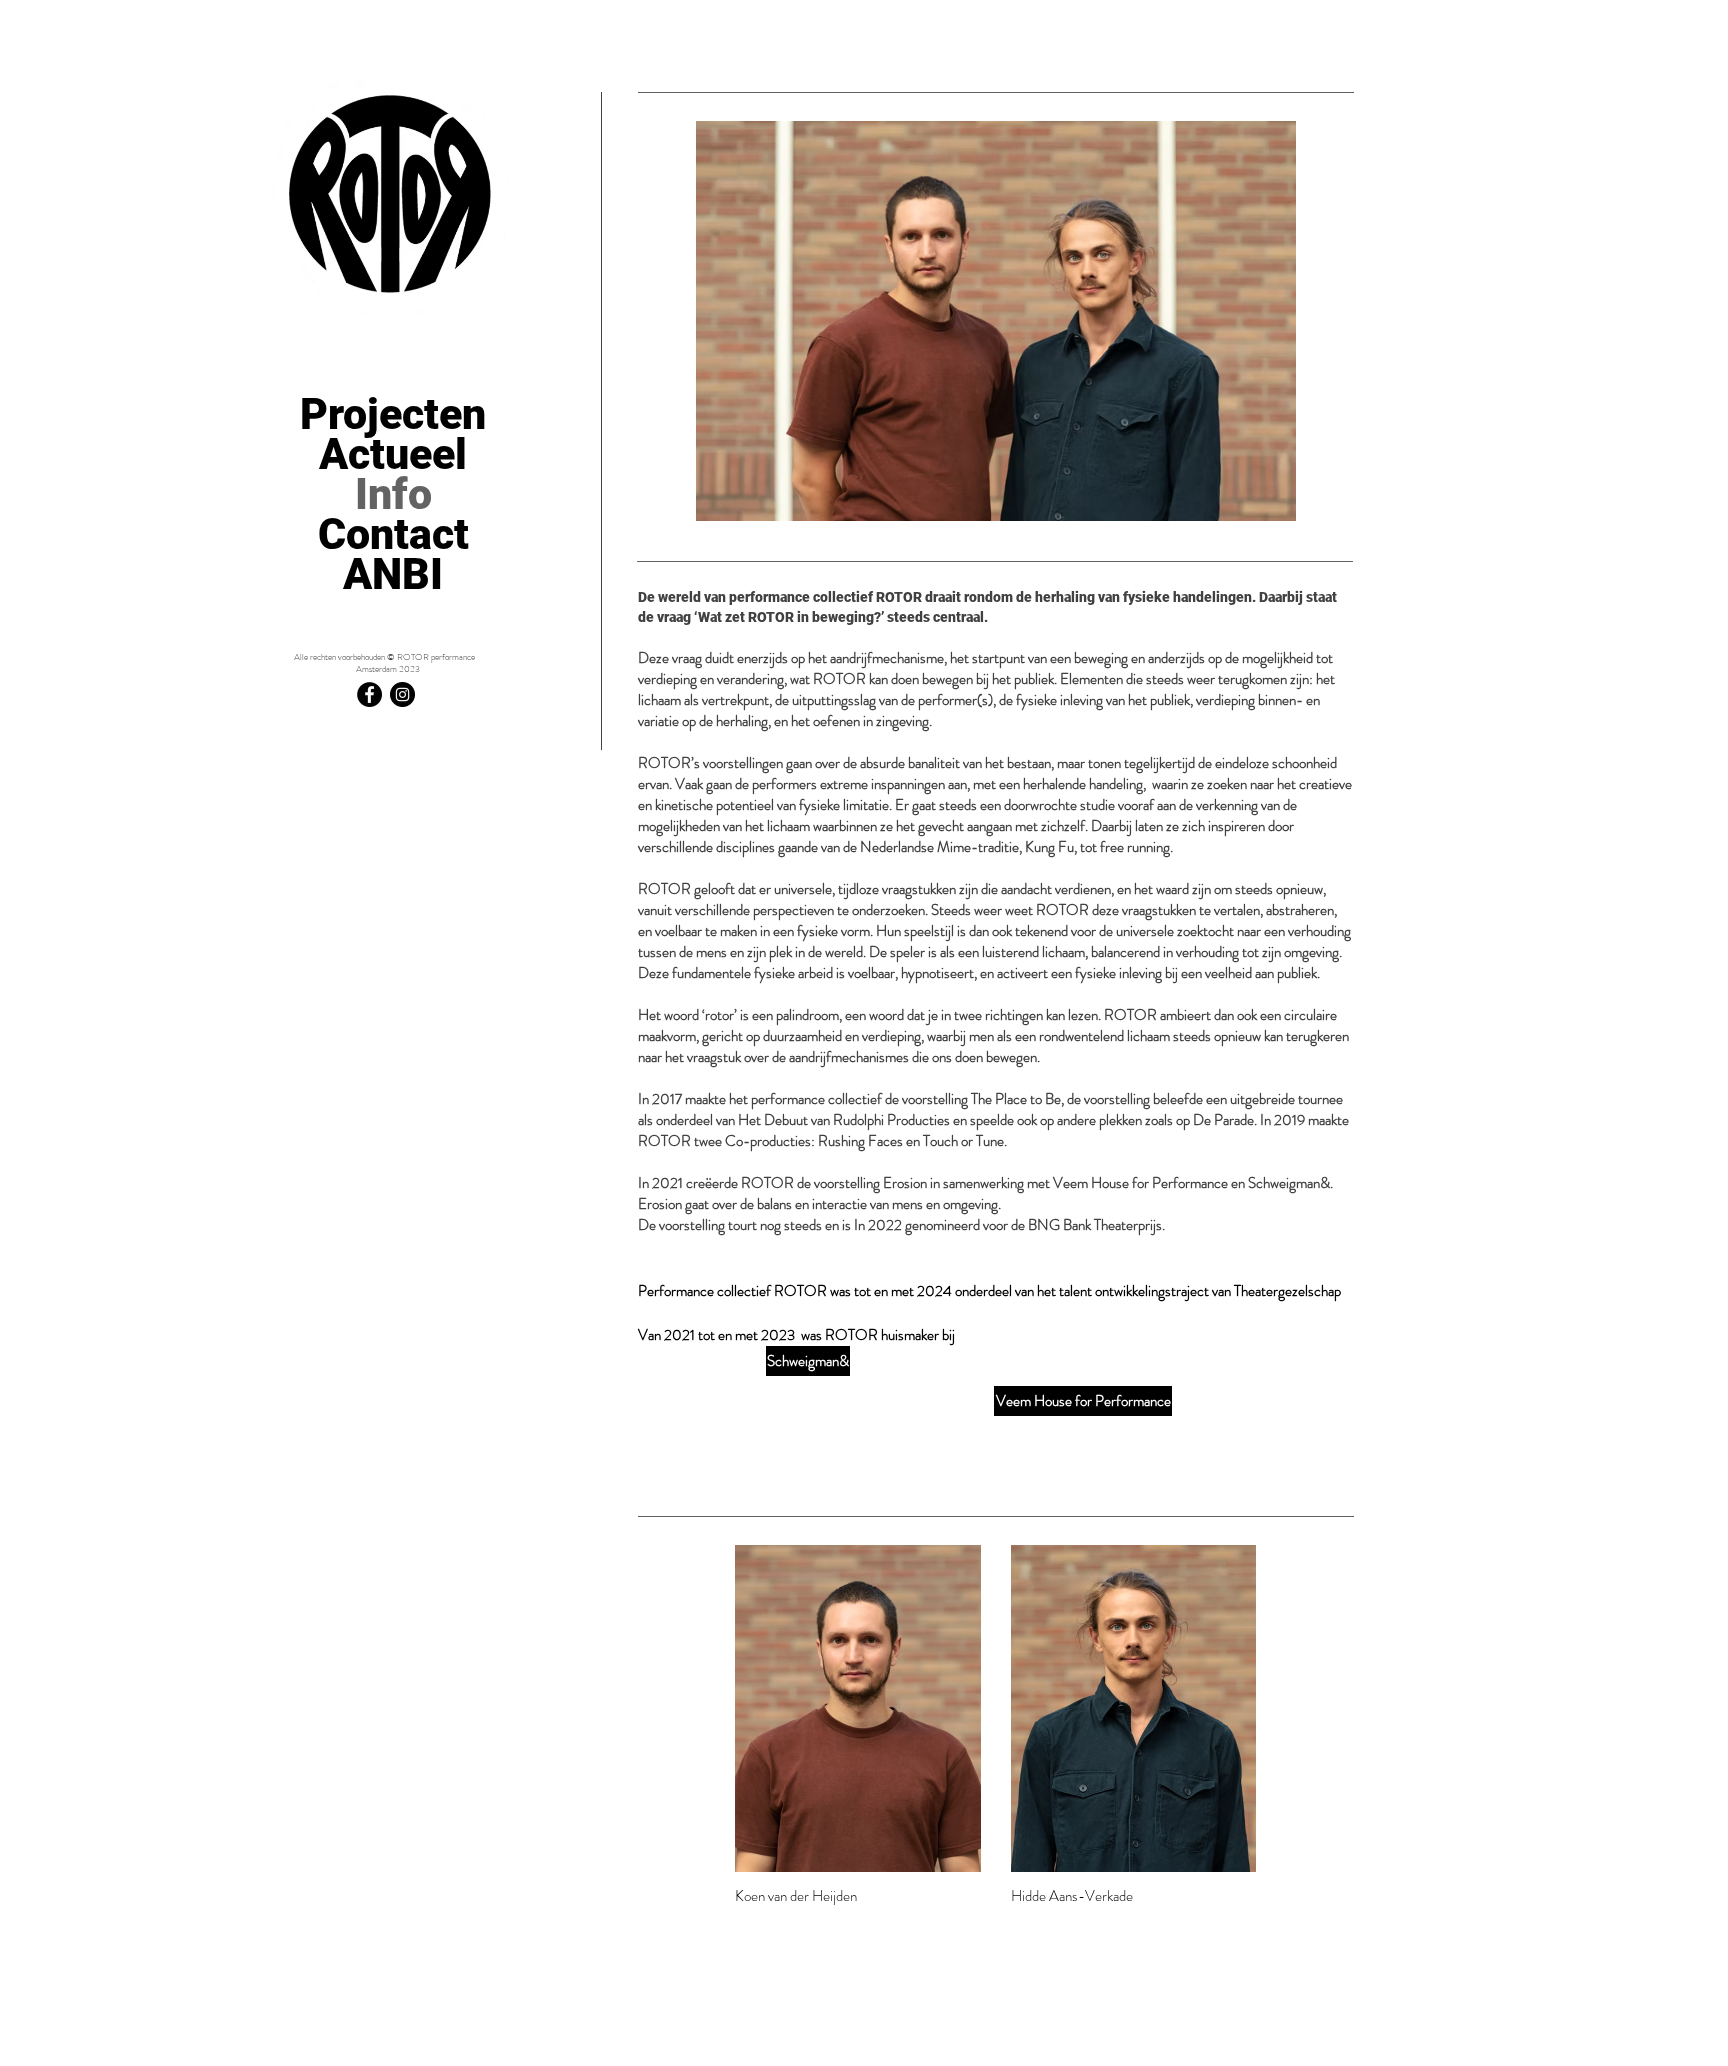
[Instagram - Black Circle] (402, 694)
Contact (393, 534)
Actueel (393, 454)
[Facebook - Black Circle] (369, 694)
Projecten (393, 414)
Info (393, 494)
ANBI (393, 574)
